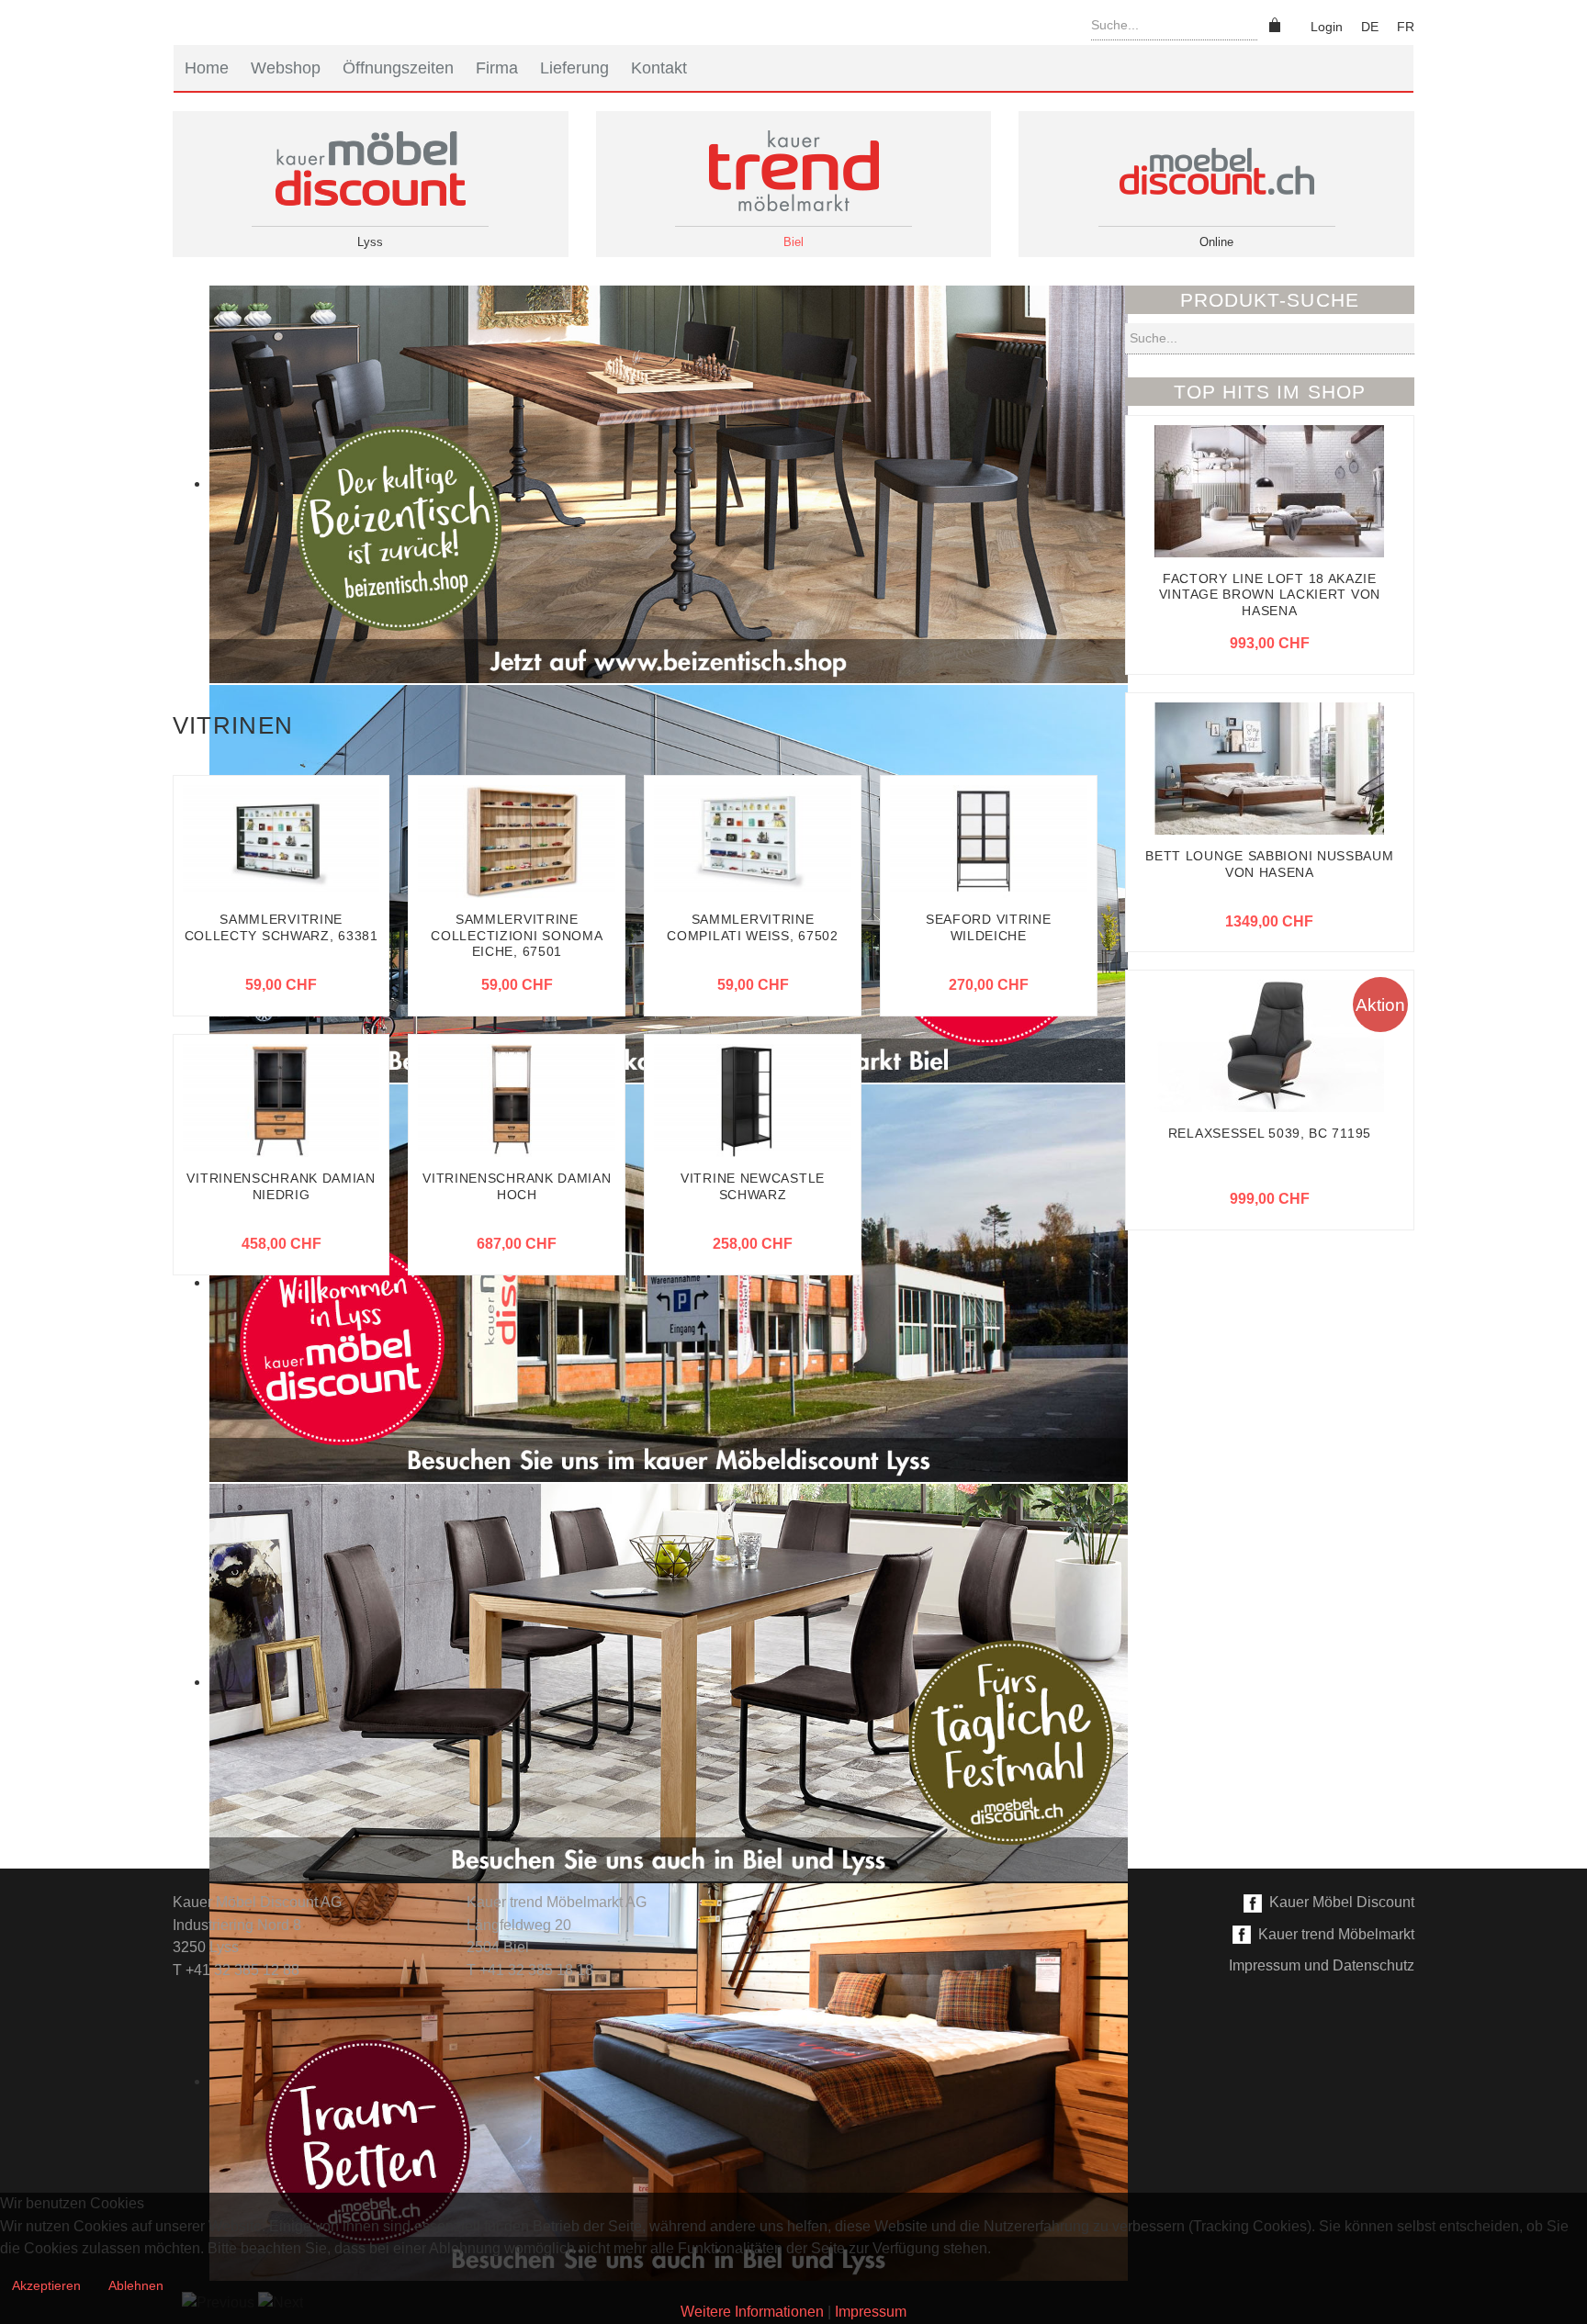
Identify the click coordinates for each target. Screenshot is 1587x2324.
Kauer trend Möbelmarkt (1333, 1934)
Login (1327, 27)
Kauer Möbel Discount (1338, 1902)
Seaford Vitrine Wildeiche (989, 927)
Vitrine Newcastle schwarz (753, 1186)
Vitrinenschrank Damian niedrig (281, 1186)
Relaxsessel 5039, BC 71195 (1270, 1133)
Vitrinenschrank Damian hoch (517, 1186)
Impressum (871, 2312)
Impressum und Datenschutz (1322, 1965)
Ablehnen (136, 2285)
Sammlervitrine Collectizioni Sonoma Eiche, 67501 (517, 935)
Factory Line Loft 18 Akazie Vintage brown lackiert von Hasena (1270, 595)
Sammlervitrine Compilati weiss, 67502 (752, 927)
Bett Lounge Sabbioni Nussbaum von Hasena (1269, 864)
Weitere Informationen (752, 2312)
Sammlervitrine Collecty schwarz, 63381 (281, 927)
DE (1370, 27)
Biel (793, 242)
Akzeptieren (46, 2285)
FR (1406, 27)
